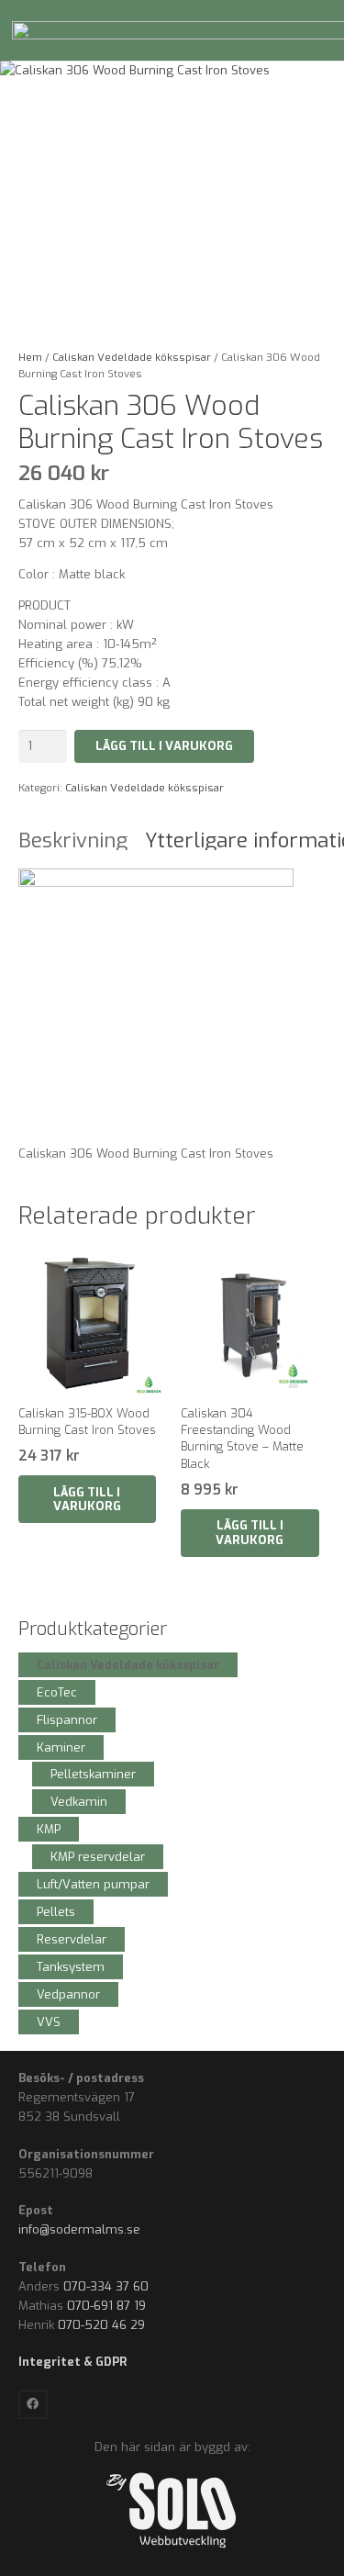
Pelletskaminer (93, 1774)
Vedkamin (79, 1802)
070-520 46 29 (101, 2325)
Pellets (56, 1912)
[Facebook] (33, 2405)
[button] (87, 1499)
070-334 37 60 (106, 2286)
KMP (49, 1829)
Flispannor (67, 1720)
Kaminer (61, 1747)
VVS (49, 2022)
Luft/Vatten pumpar (93, 1884)
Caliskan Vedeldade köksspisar (132, 357)
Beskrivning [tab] (73, 840)
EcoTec (57, 1692)
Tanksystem (71, 1967)
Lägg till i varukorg (164, 746)
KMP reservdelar (98, 1857)
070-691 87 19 (106, 2306)
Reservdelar (72, 1939)
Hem (30, 357)
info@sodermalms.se (79, 2229)
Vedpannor (68, 1994)
